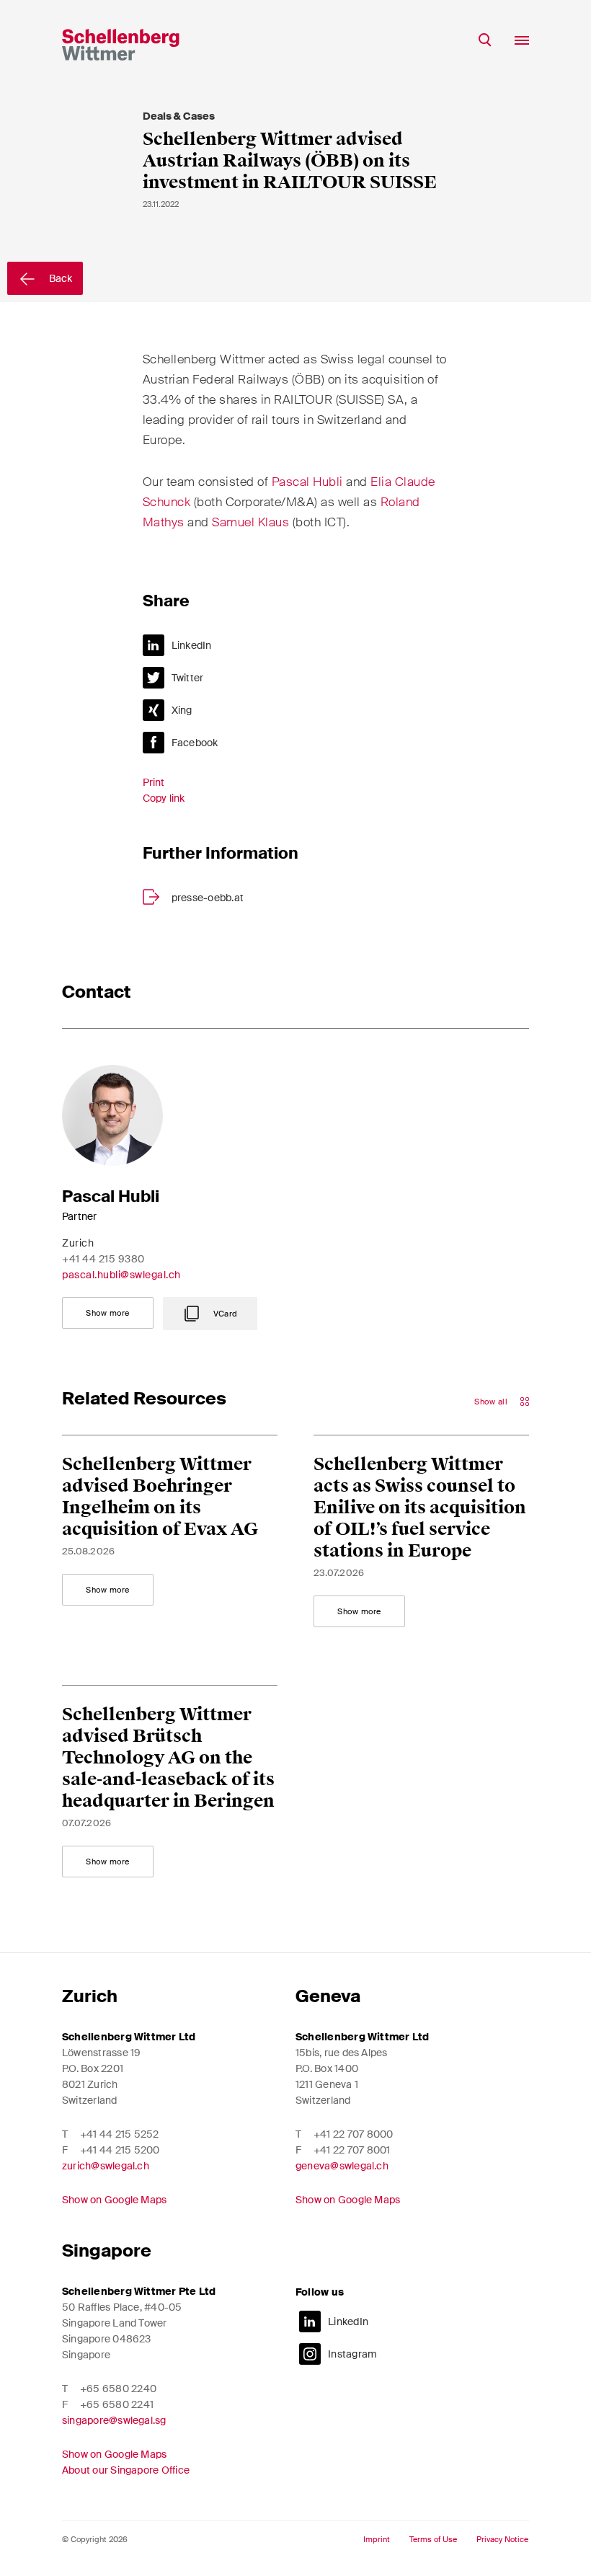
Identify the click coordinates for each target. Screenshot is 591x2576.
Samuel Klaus (250, 522)
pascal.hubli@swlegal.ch (121, 1275)
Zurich (90, 1996)
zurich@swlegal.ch (106, 2166)
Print (154, 782)
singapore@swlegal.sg (114, 2420)
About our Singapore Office (126, 2470)
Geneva (328, 1996)
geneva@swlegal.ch (342, 2166)
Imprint (377, 2540)
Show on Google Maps (114, 2200)
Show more (108, 1313)
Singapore (107, 2250)
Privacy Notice (502, 2540)
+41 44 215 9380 (103, 1259)
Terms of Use (433, 2540)
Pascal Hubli (307, 482)
